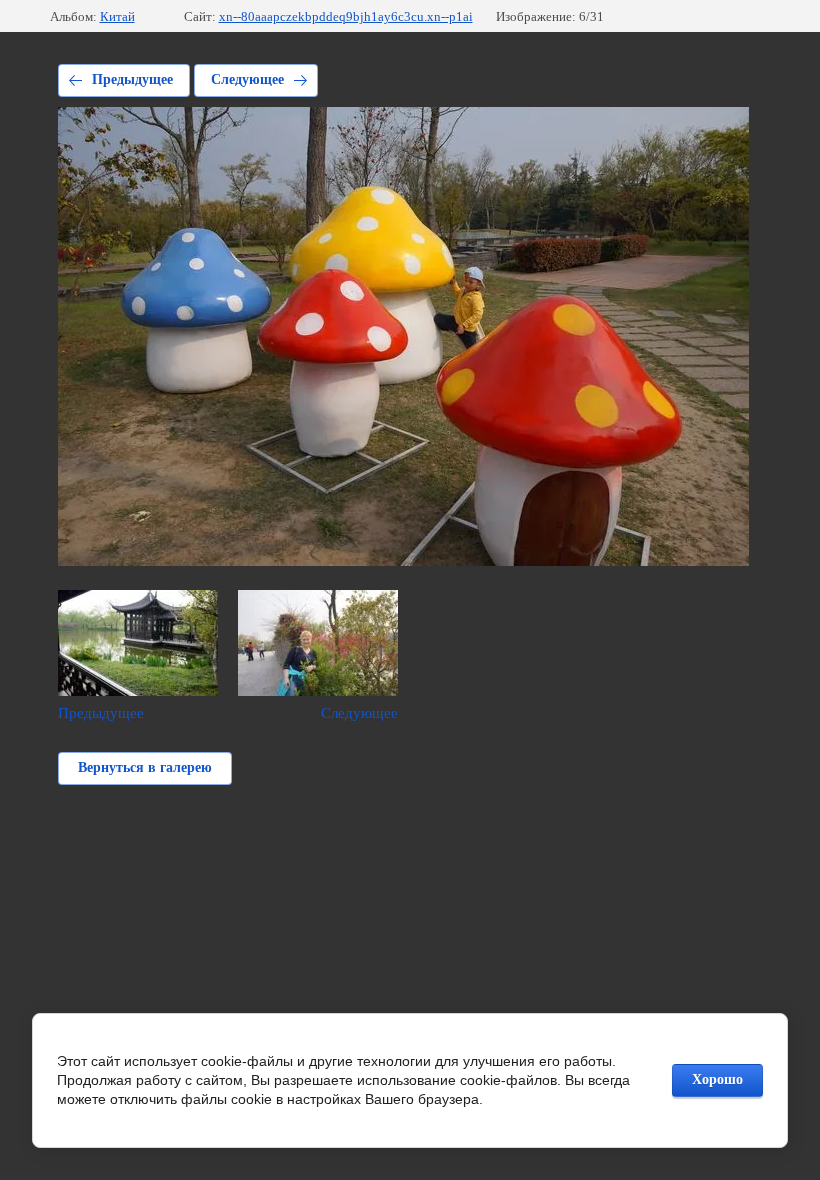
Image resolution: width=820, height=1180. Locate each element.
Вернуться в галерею (145, 767)
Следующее (247, 79)
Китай (117, 16)
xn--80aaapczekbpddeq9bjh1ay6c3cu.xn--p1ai (346, 16)
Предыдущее (132, 79)
